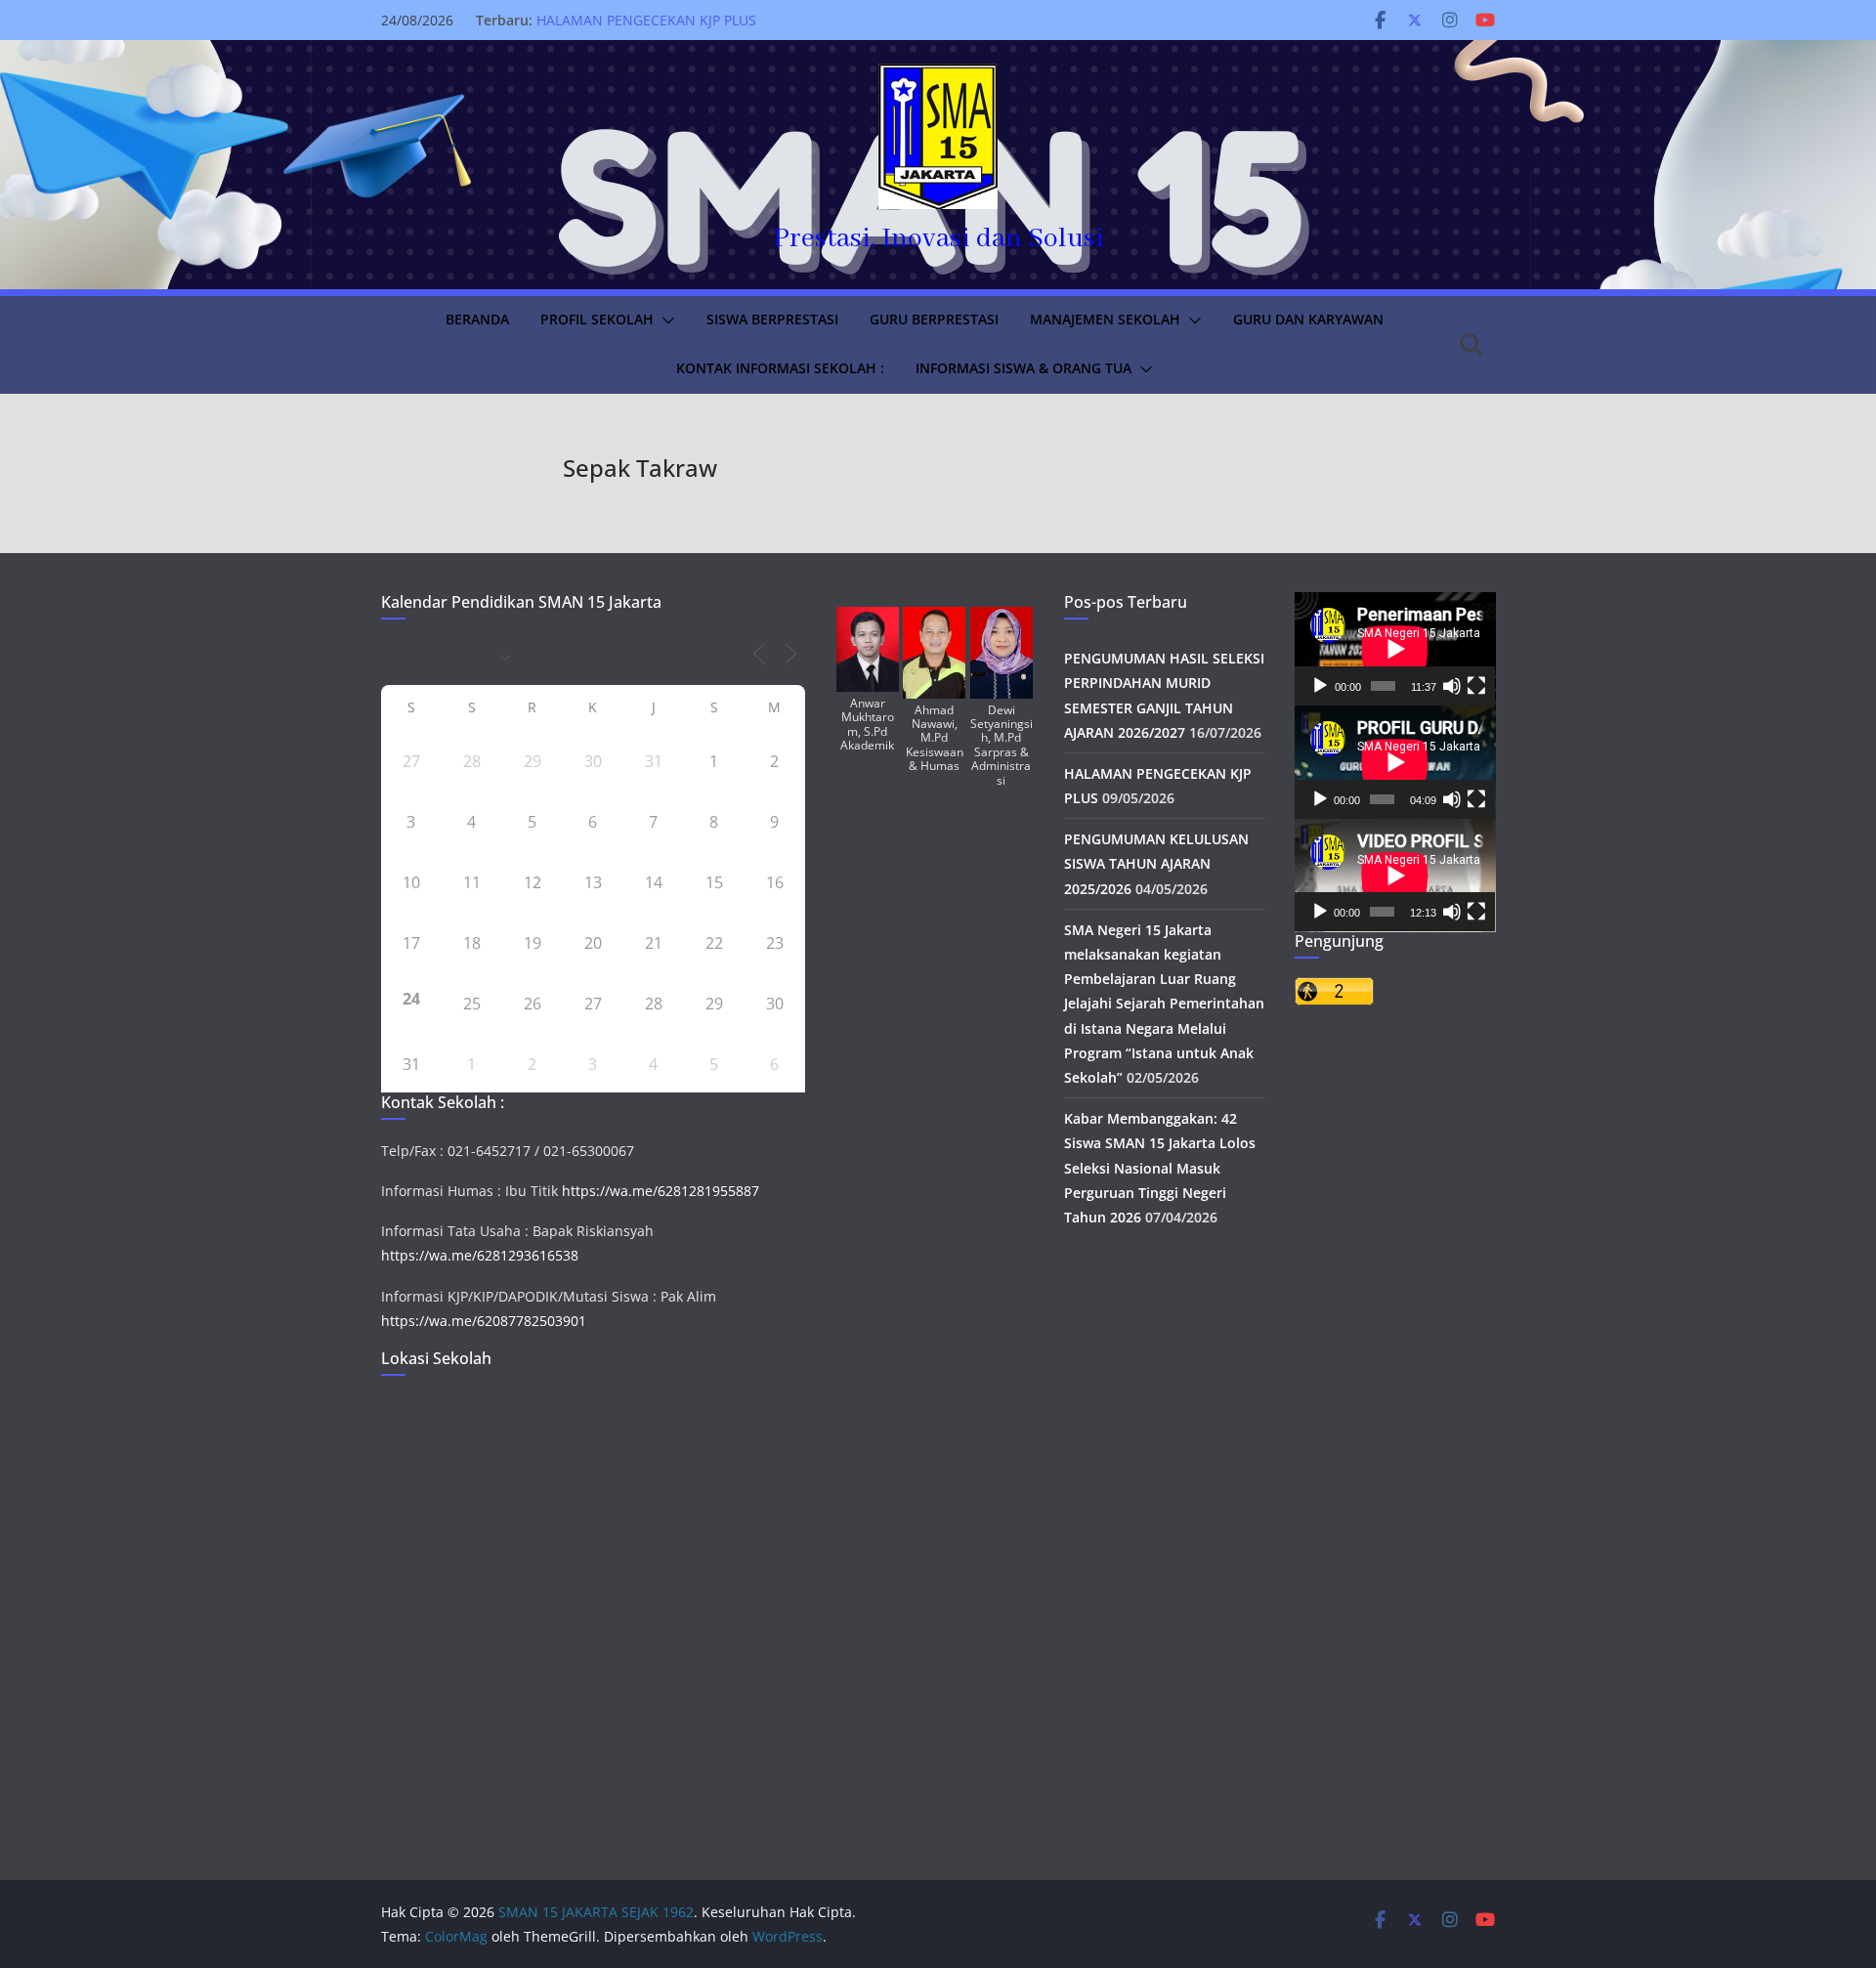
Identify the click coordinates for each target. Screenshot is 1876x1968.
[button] (664, 321)
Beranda (477, 319)
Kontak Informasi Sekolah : (780, 368)
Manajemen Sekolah (1105, 319)
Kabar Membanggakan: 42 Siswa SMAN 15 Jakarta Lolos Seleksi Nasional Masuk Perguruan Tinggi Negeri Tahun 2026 (1160, 1168)
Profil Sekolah (597, 319)
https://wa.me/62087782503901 (484, 1321)
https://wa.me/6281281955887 (661, 1191)
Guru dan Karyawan (1308, 319)
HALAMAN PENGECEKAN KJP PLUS (646, 20)
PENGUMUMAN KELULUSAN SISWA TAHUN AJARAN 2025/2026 (1156, 863)
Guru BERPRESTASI (934, 319)
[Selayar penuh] (1476, 686)
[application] (1395, 649)
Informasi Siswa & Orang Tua (1023, 368)
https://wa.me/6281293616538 (480, 1255)
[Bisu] (1452, 686)
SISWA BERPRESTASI (772, 319)
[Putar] (1320, 686)
